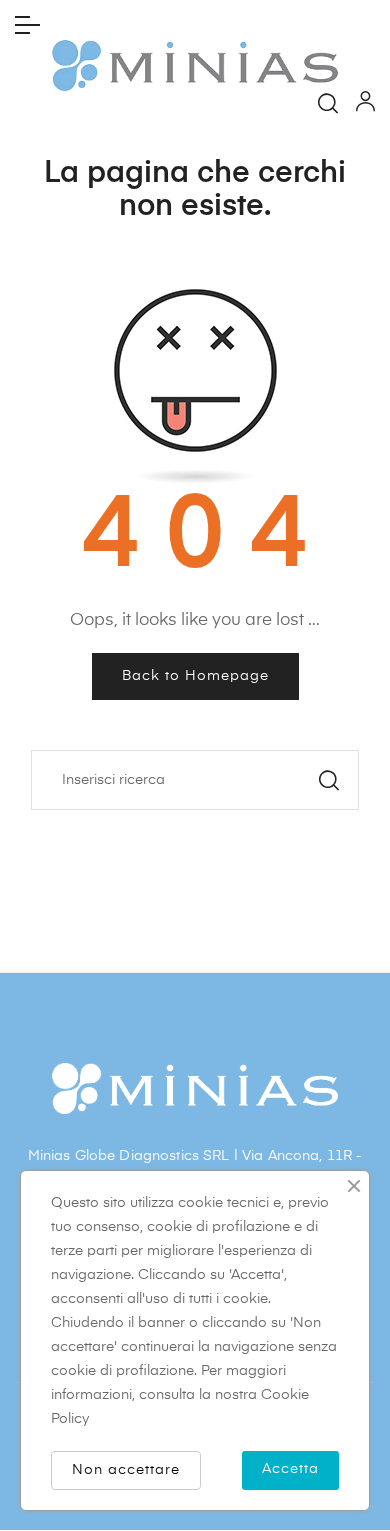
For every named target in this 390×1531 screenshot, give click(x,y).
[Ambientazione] (365, 106)
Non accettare (126, 1470)
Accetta (290, 1469)
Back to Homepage (195, 676)
